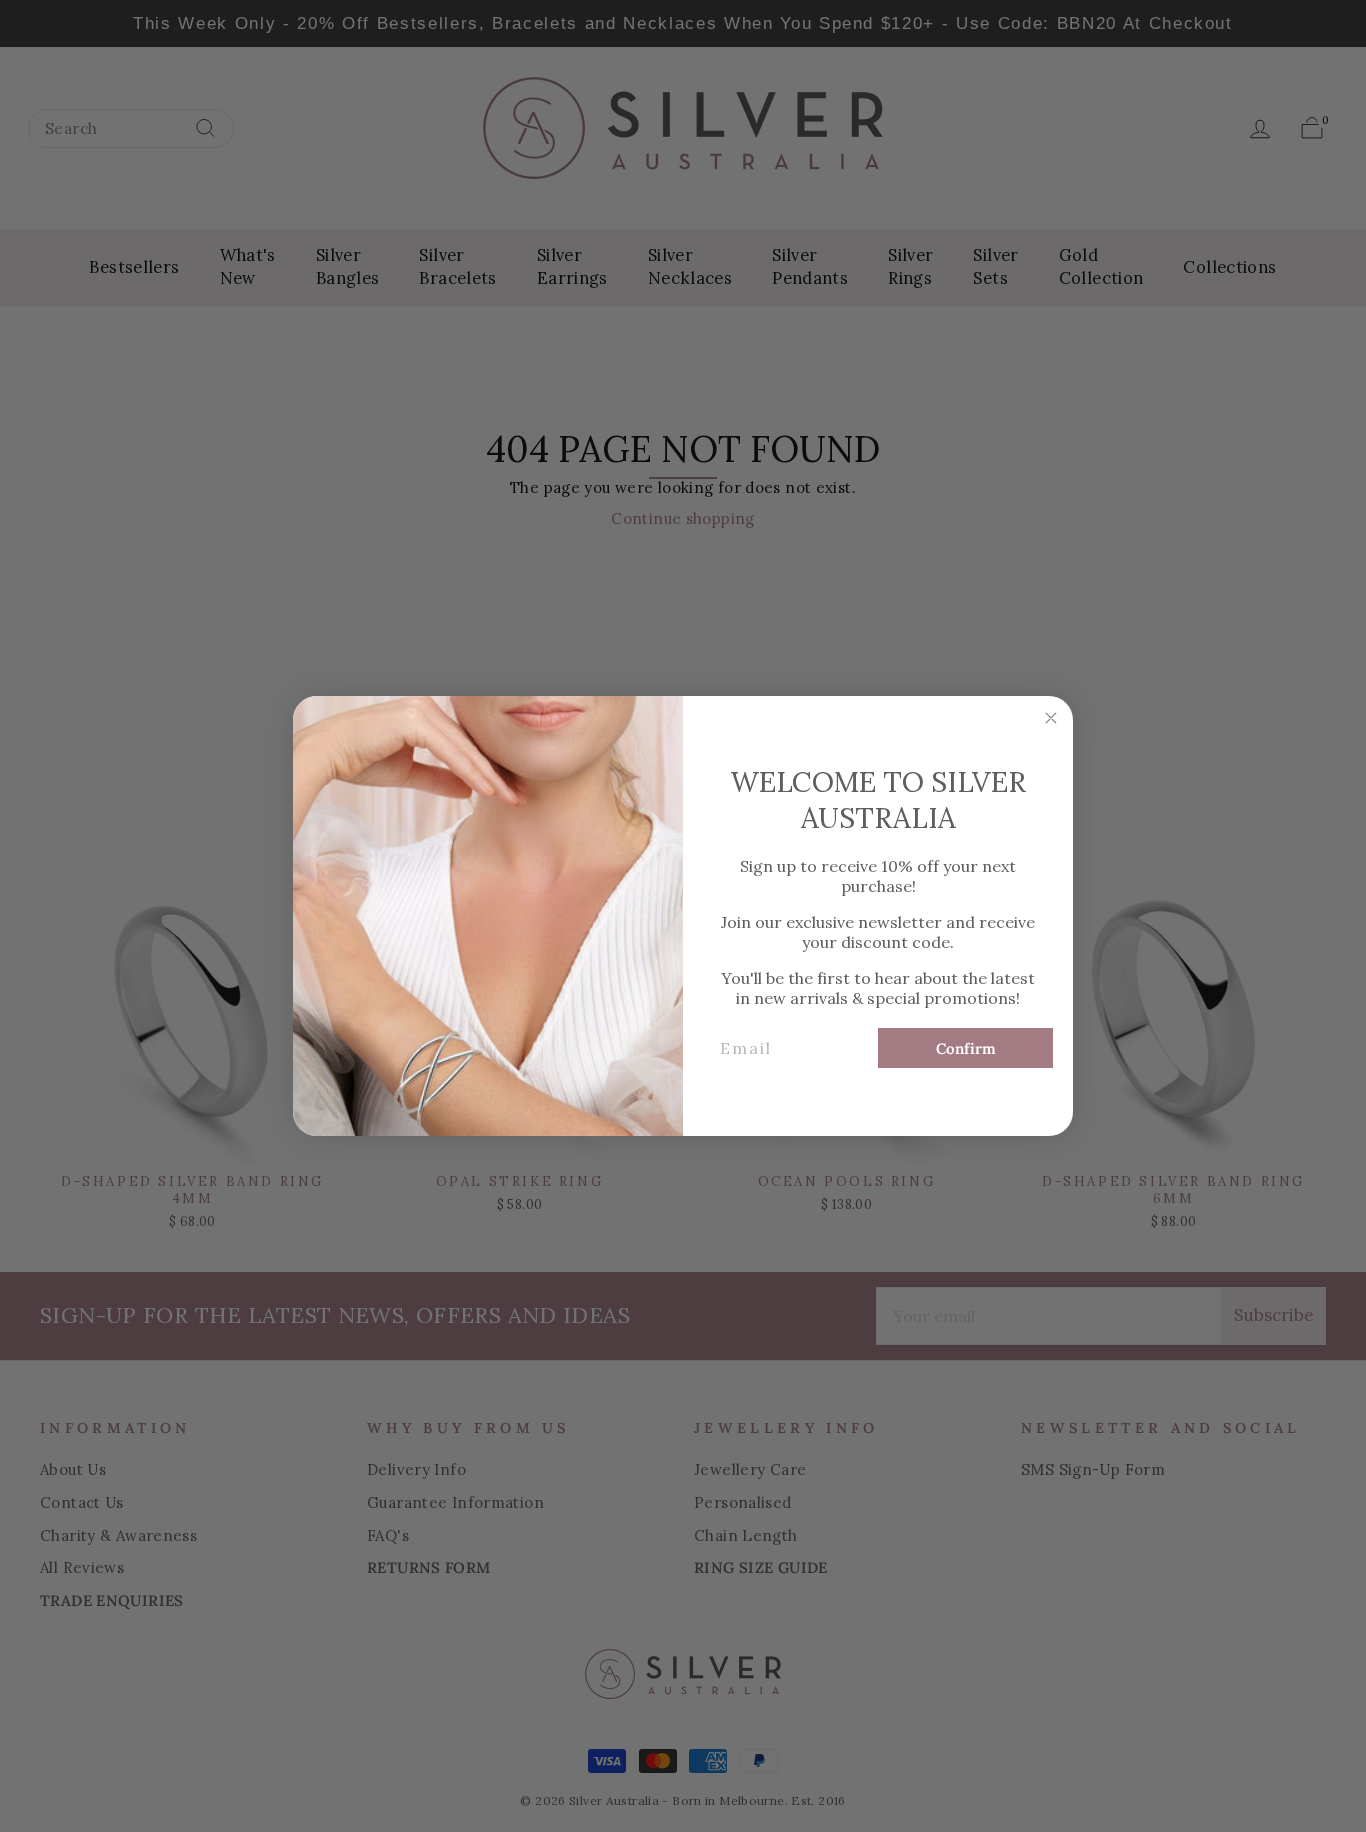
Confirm (966, 1048)
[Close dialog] (1051, 718)
